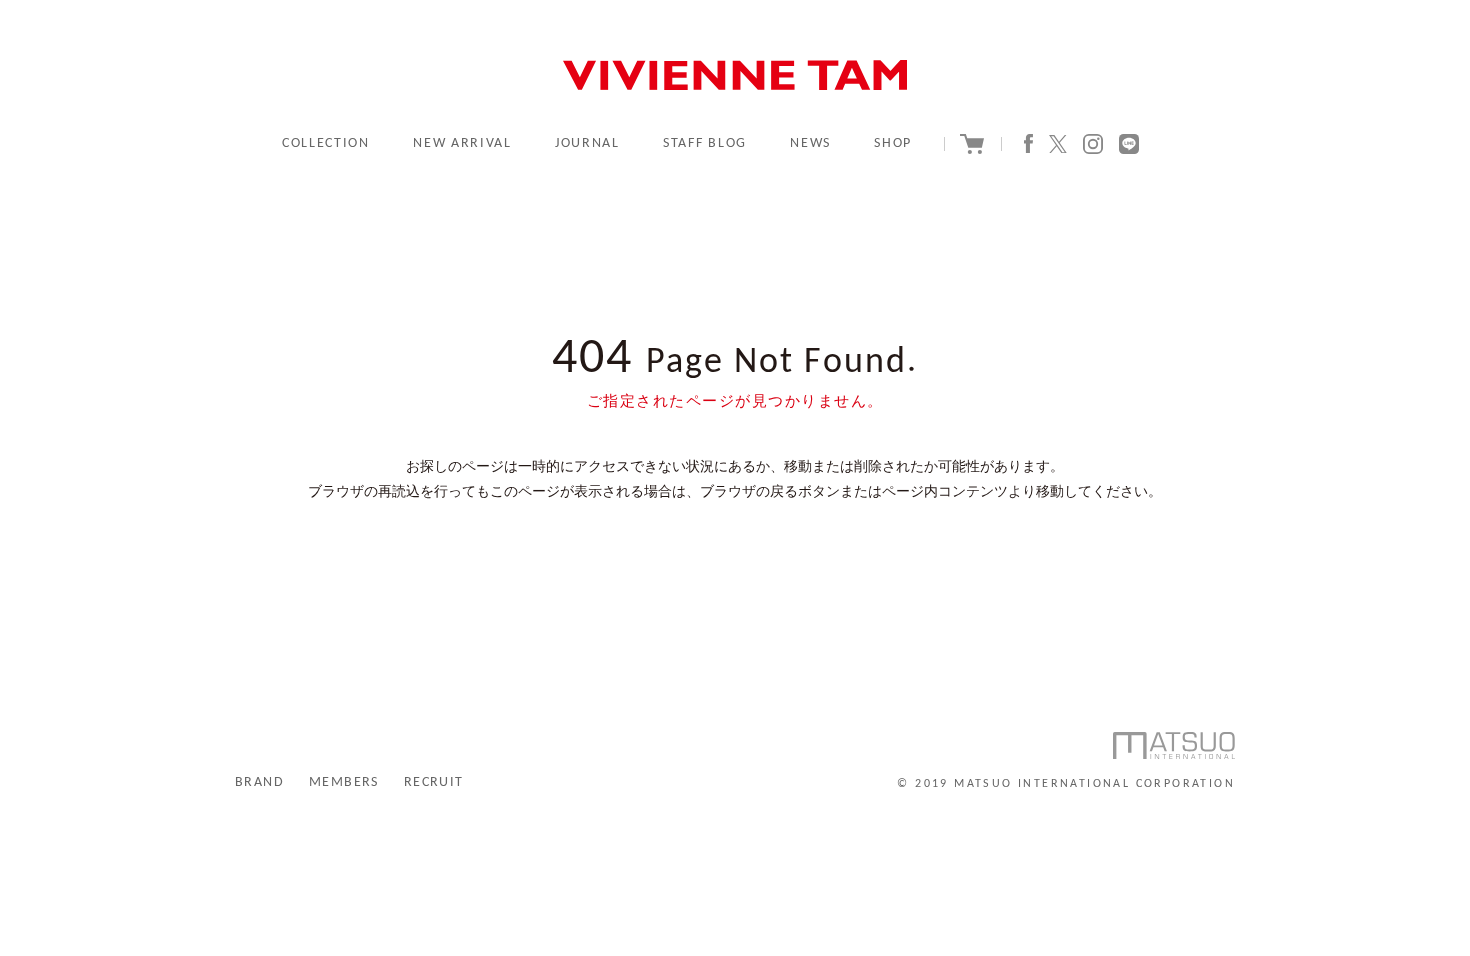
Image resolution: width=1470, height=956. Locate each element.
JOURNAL (587, 143)
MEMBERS (344, 782)
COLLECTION (326, 143)
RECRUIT (434, 782)
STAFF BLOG (705, 143)
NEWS (810, 143)
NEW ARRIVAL (462, 143)
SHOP (893, 143)
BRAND (259, 782)
